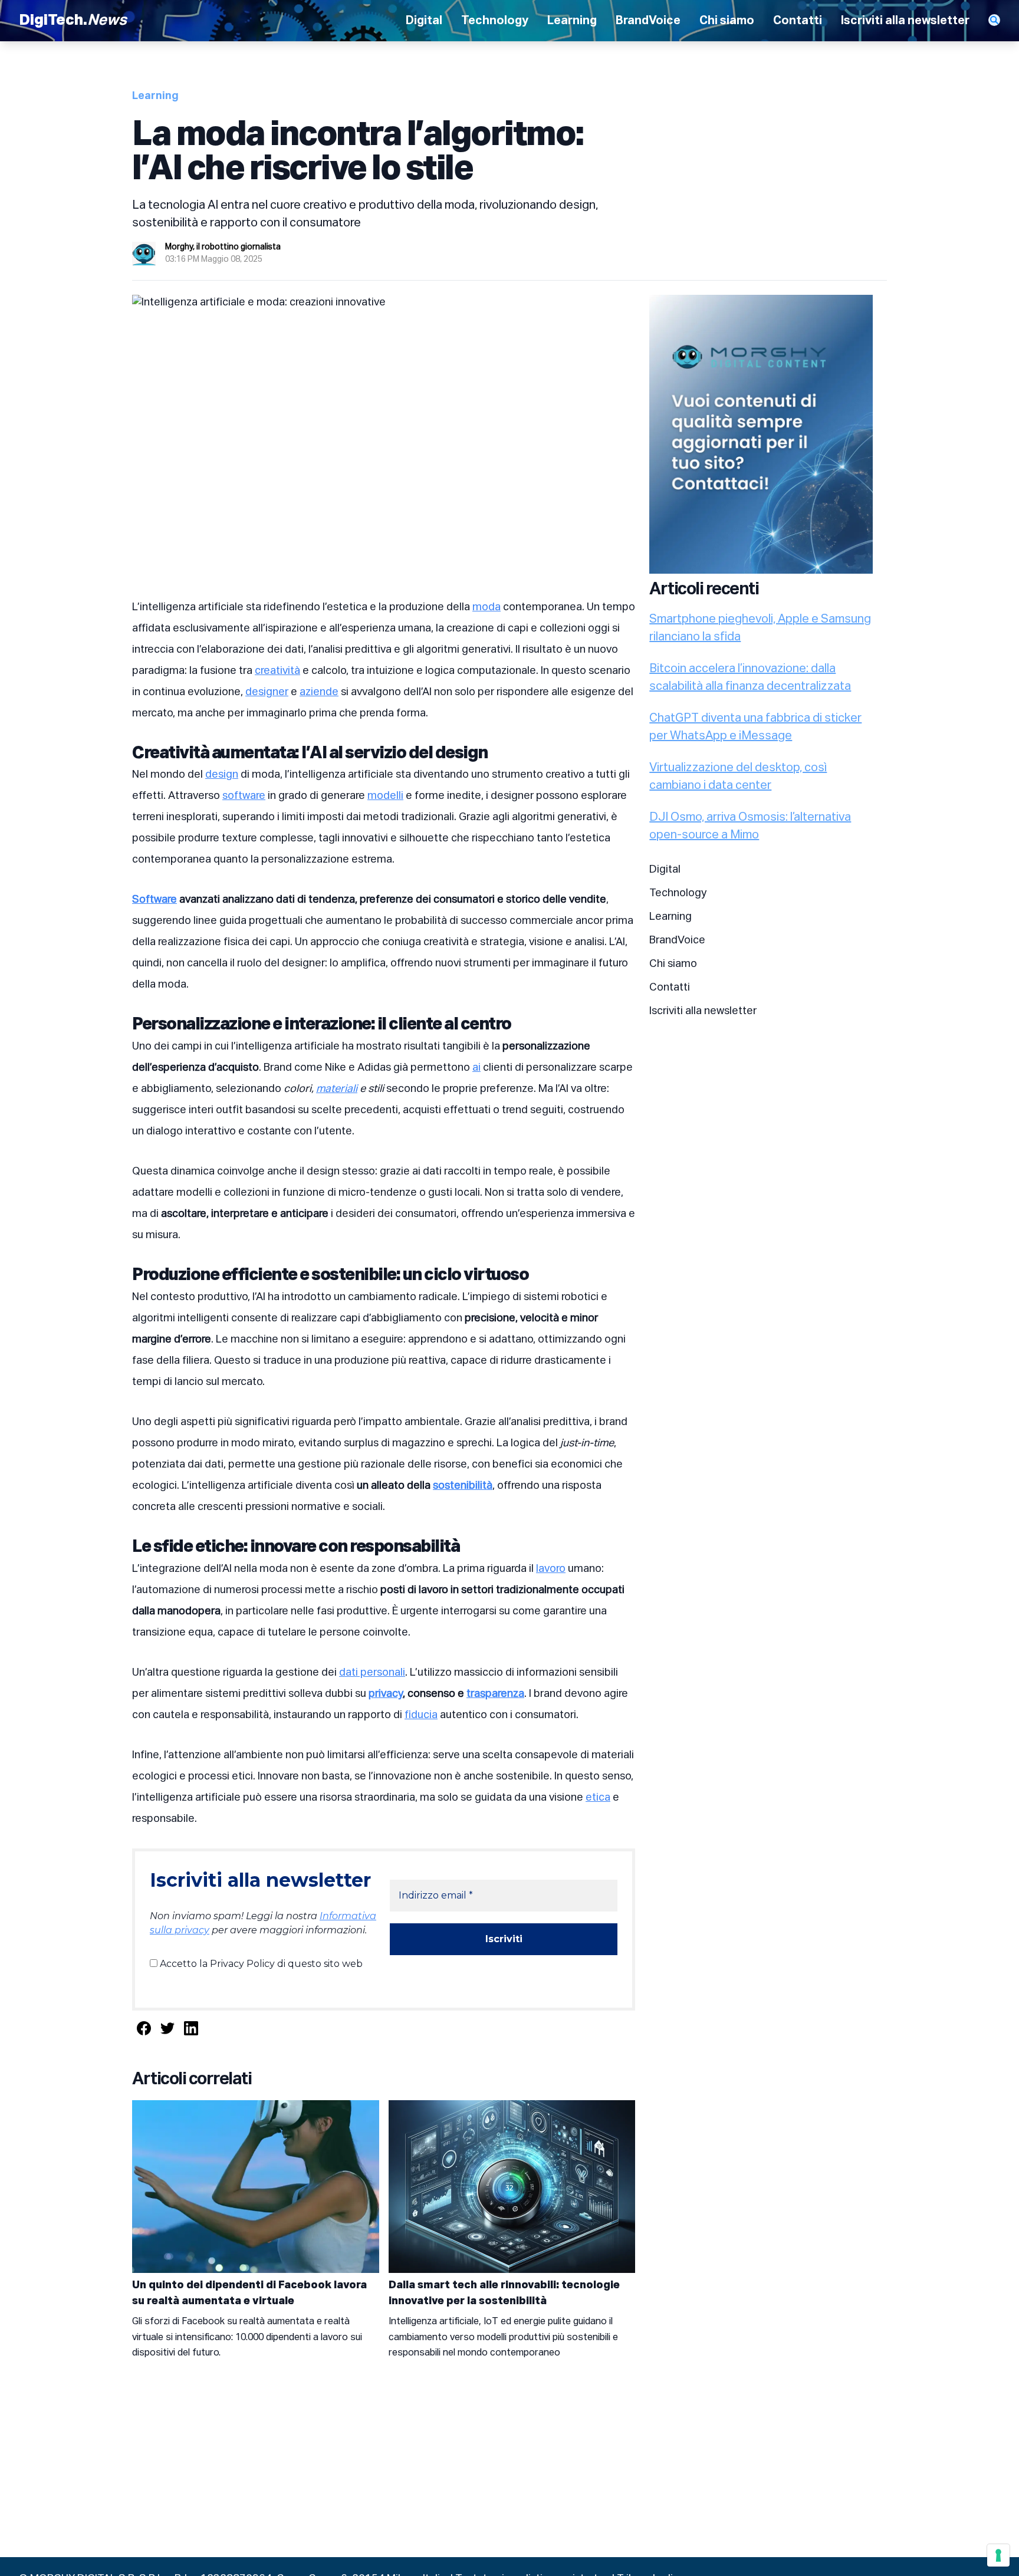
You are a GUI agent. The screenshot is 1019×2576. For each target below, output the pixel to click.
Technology (495, 21)
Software (155, 900)
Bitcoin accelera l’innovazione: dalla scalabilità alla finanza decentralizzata (750, 677)
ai (476, 1068)
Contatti (798, 21)
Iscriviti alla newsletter (905, 21)
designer (267, 692)
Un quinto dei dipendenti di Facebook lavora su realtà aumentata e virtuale (249, 2293)
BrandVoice (648, 21)
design (222, 775)
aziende (319, 692)
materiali (337, 1089)
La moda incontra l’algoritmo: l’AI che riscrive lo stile (358, 153)
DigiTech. (73, 21)
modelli (385, 796)
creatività (277, 671)
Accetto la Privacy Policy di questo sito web (260, 1964)
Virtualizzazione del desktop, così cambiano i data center (738, 777)
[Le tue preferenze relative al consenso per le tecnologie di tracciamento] (998, 2555)
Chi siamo (727, 21)
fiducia (421, 1715)
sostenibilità (463, 1486)
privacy (386, 1694)
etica (598, 1798)
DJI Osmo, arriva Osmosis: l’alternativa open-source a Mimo (750, 826)
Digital (424, 21)
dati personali (372, 1673)
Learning (572, 21)
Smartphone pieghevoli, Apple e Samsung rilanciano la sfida (760, 628)
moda (487, 607)
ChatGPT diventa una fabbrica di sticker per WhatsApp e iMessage (755, 727)
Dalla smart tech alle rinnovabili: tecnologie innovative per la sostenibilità (504, 2293)
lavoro (551, 1569)
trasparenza (495, 1694)
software (244, 796)
